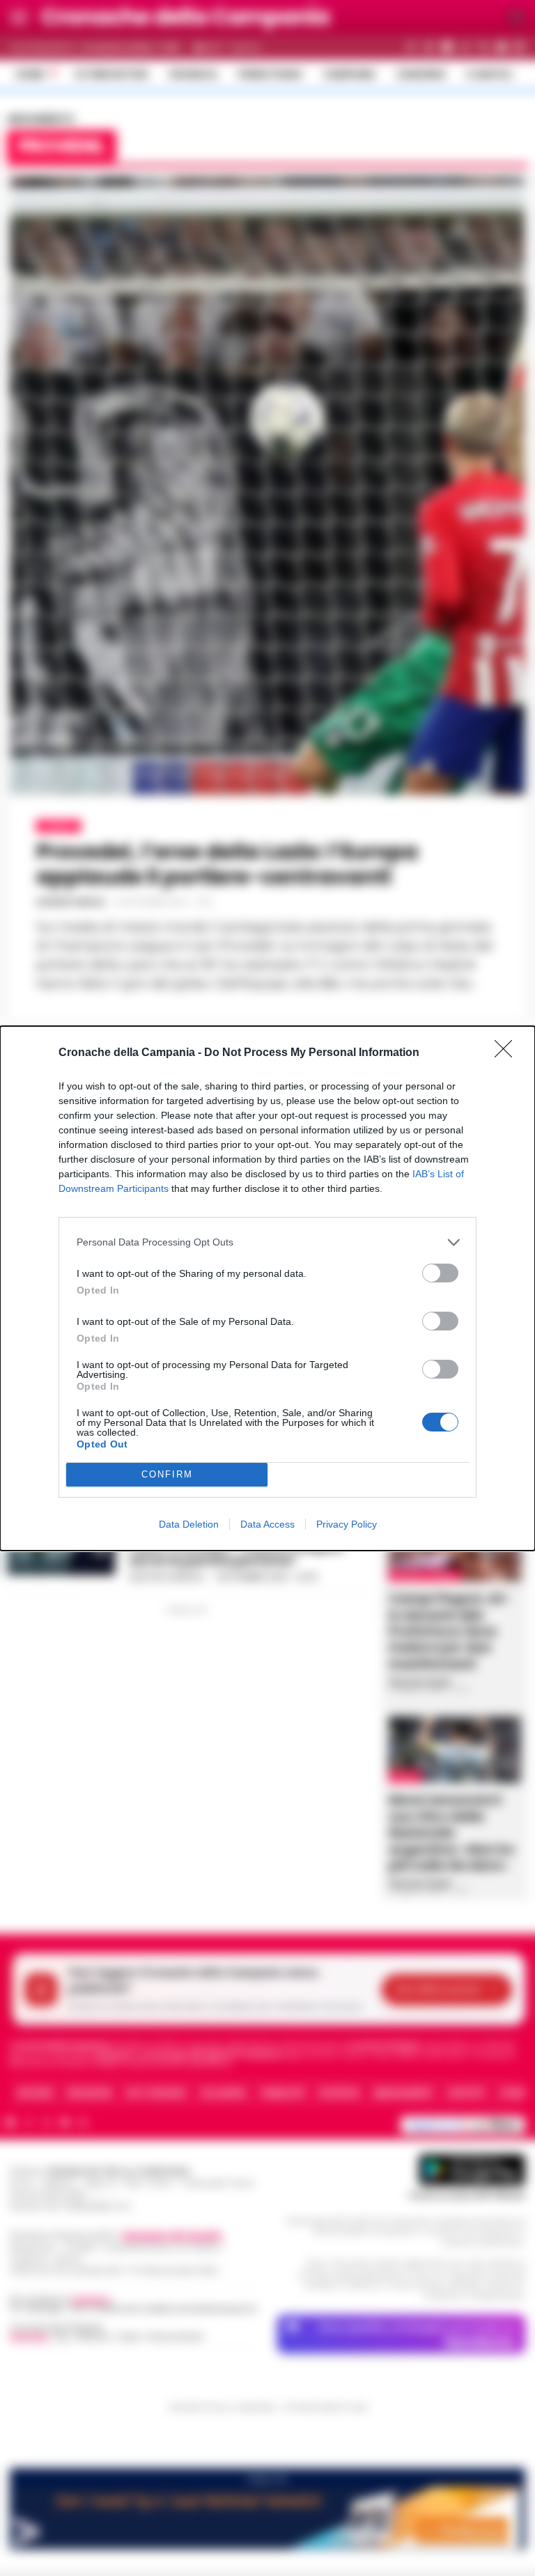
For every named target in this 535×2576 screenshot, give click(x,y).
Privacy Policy (347, 1524)
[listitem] (267, 1242)
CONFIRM (167, 1474)
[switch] (440, 1273)
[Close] (508, 1053)
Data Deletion (189, 1524)
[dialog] (267, 1288)
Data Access (267, 1524)
